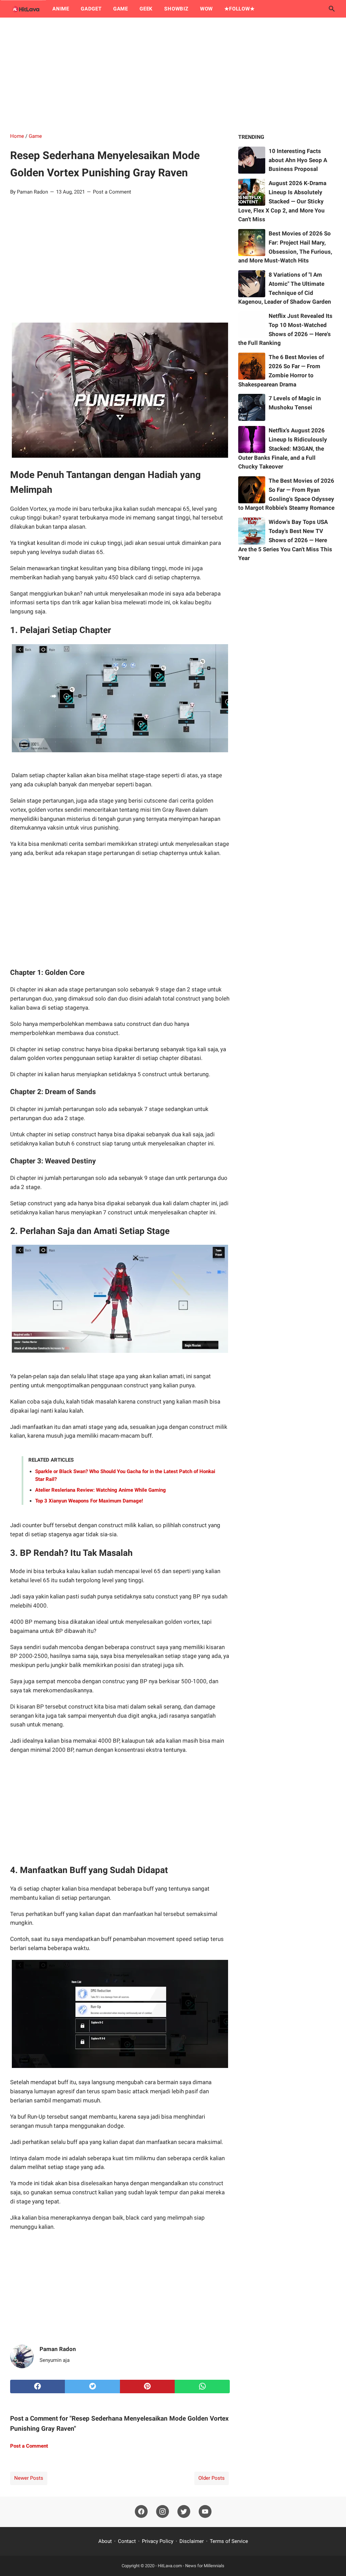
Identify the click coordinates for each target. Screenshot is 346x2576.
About (105, 2541)
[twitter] (92, 2386)
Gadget (91, 9)
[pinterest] (147, 2386)
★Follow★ (239, 9)
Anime (61, 9)
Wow (206, 9)
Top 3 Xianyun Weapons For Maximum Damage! (89, 1501)
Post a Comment (112, 192)
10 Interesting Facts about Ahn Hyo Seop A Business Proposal (298, 160)
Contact (127, 2541)
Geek (146, 9)
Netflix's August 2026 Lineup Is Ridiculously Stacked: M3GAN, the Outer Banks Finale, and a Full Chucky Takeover (283, 448)
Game (121, 9)
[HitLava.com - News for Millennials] (25, 9)
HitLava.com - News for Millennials (191, 2566)
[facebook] (38, 2386)
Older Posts (212, 2478)
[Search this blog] (332, 9)
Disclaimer (192, 2541)
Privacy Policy (158, 2541)
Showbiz (176, 9)
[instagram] (163, 2512)
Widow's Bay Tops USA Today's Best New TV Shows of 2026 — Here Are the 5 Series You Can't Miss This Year (285, 540)
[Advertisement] (173, 75)
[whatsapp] (202, 2386)
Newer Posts (29, 2478)
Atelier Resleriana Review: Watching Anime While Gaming (101, 1490)
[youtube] (205, 2512)
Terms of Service (229, 2541)
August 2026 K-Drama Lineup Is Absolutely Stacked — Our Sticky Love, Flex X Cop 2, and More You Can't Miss (282, 201)
